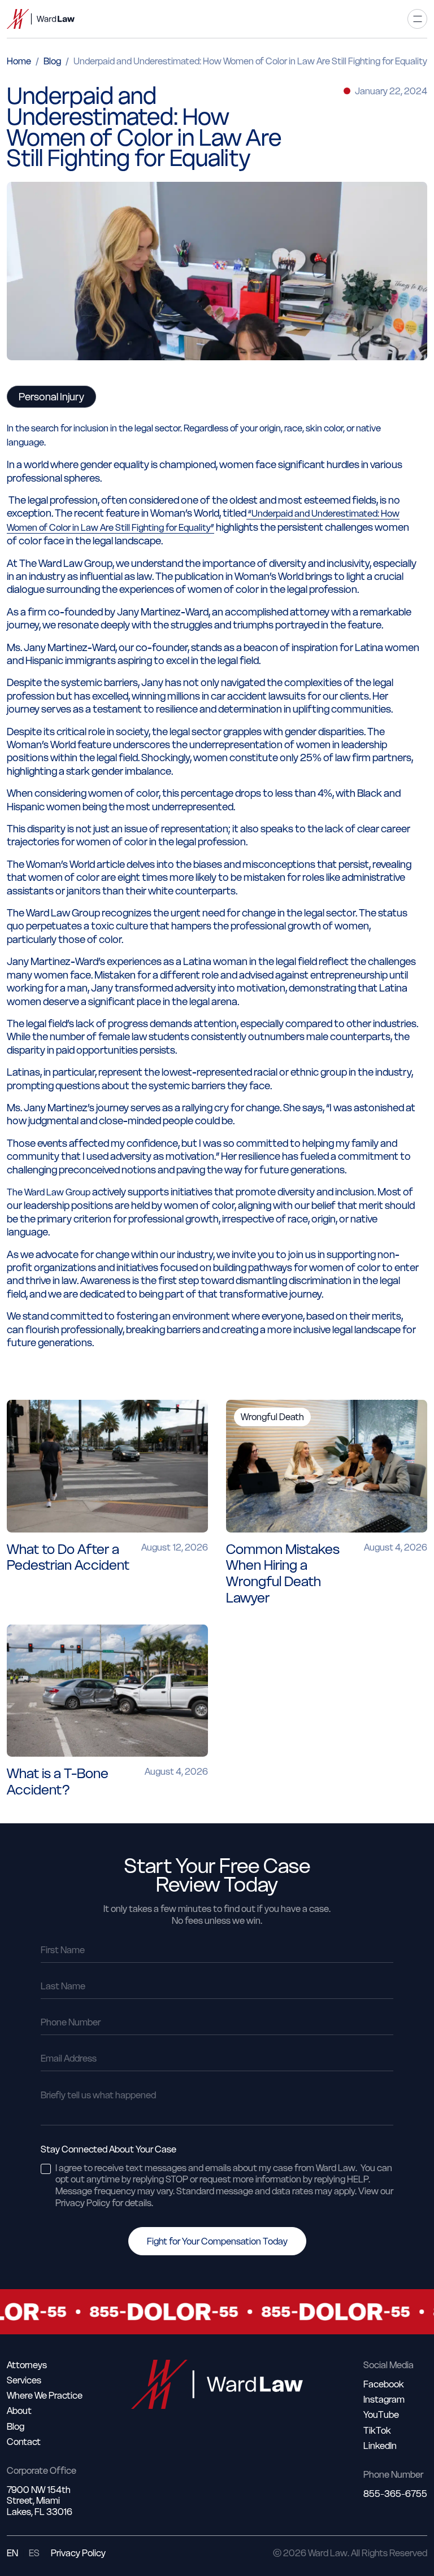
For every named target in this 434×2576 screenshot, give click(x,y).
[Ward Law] (41, 19)
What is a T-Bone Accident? (58, 1782)
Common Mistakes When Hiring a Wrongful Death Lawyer (283, 1573)
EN (12, 2553)
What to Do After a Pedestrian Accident (68, 1557)
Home (19, 61)
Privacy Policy (78, 2553)
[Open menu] (417, 19)
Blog (52, 61)
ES (34, 2553)
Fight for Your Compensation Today (217, 2241)
